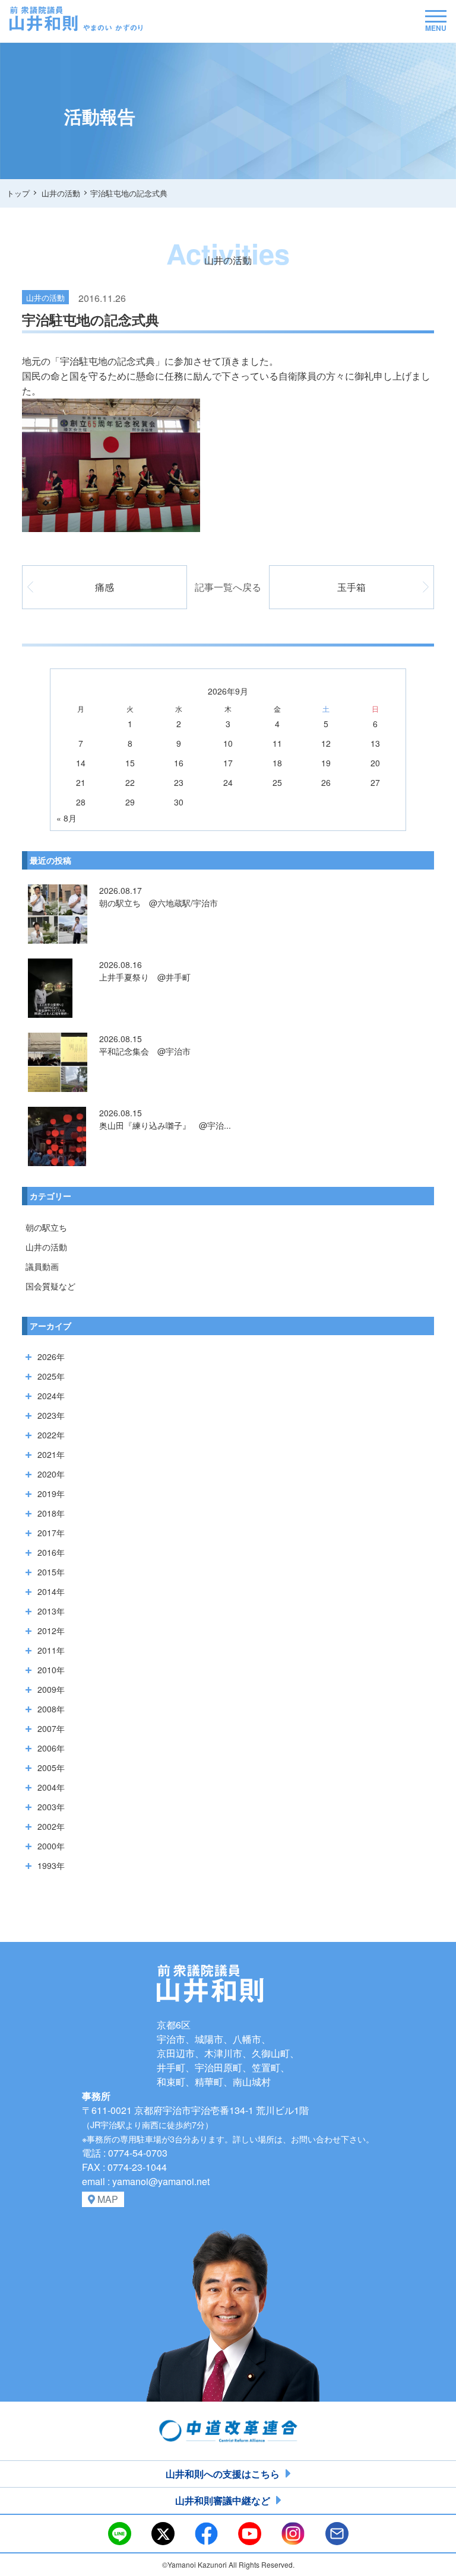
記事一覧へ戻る (228, 587)
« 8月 (66, 818)
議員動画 (42, 1266)
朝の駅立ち (46, 1227)
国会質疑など (50, 1286)
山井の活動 (46, 1247)
